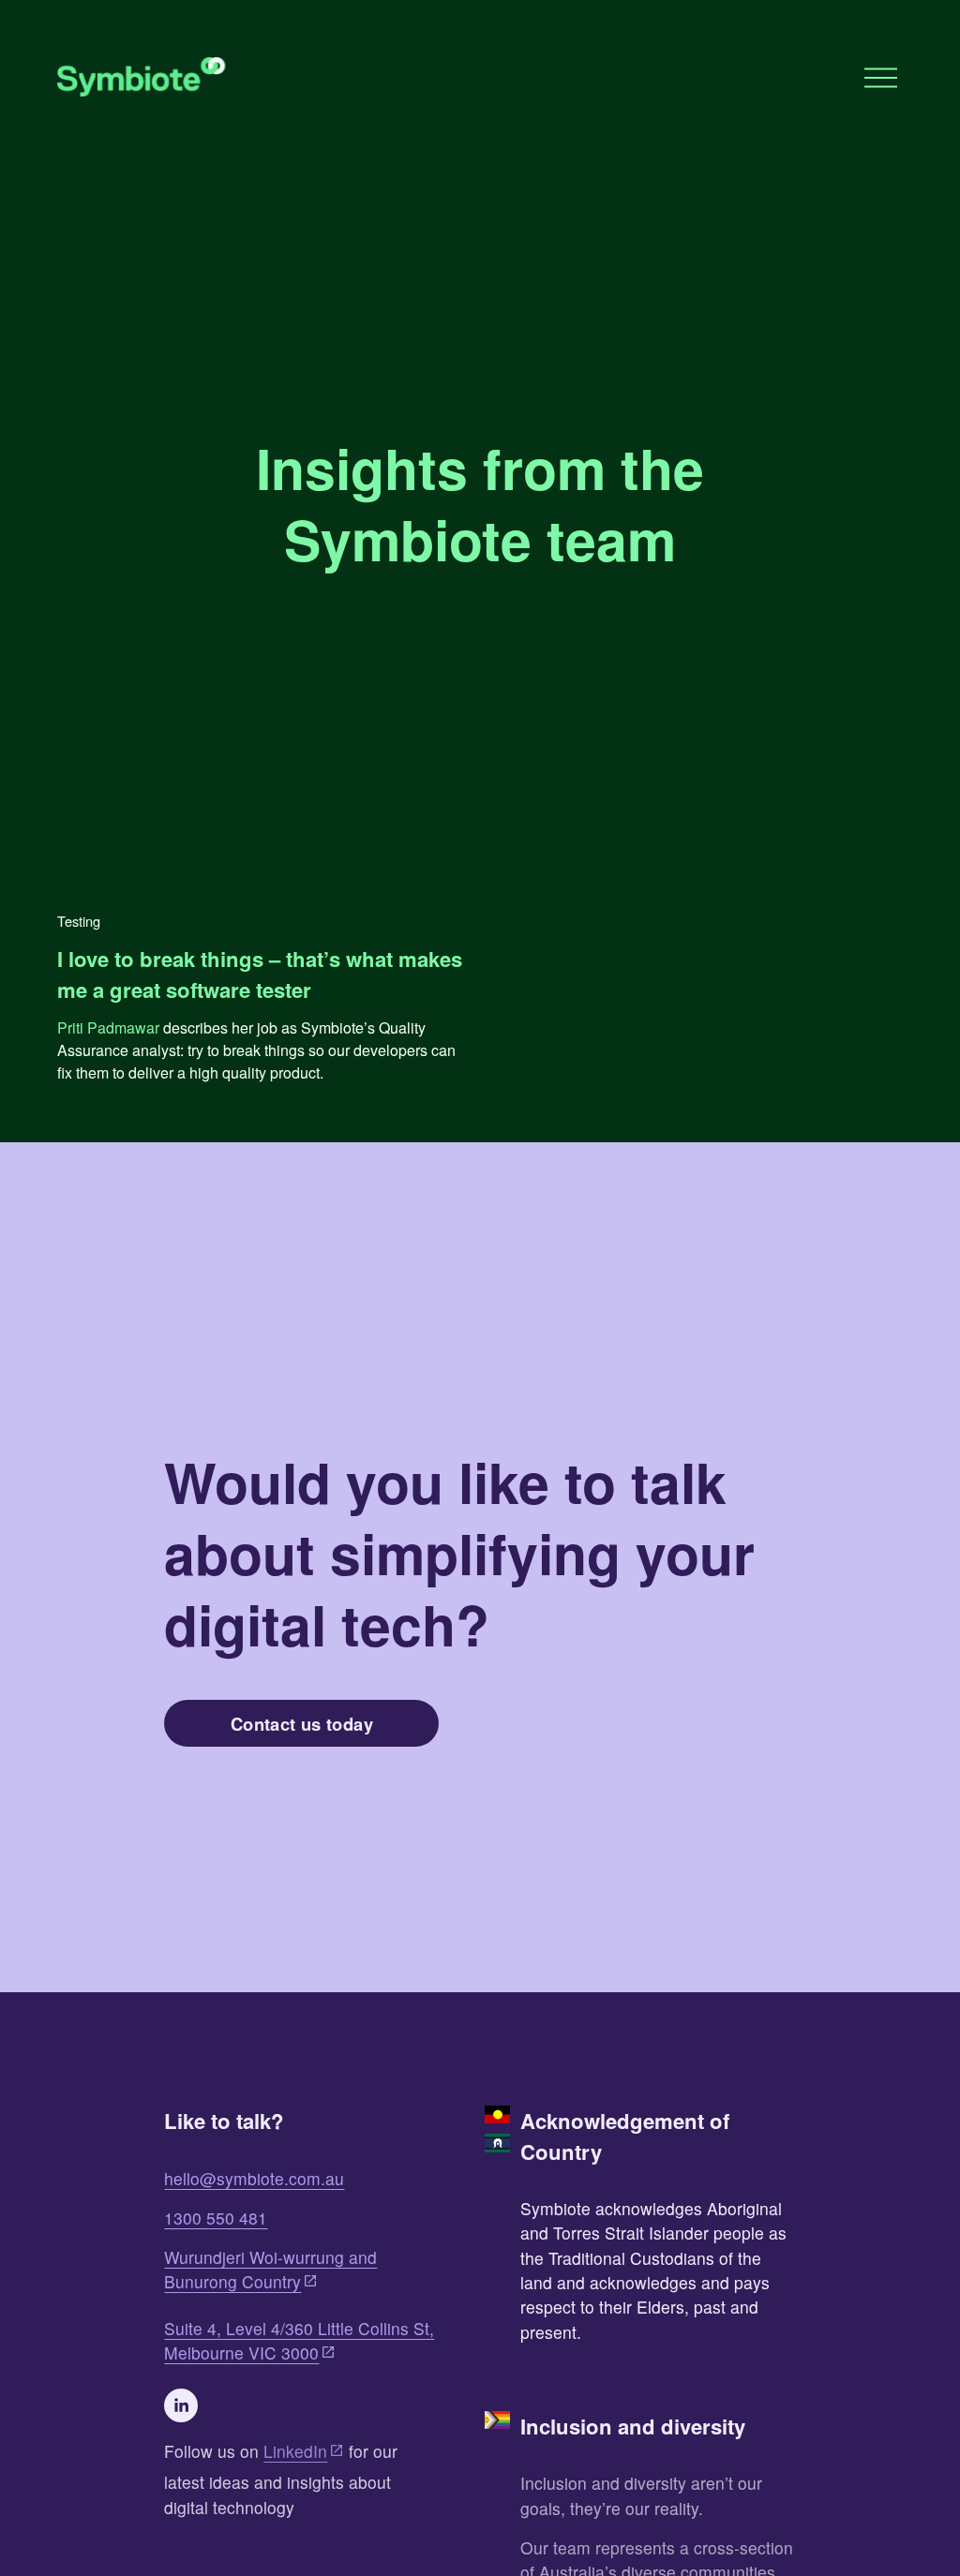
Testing (79, 921)
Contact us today (302, 1724)
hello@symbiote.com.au (254, 2178)
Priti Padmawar (108, 1027)
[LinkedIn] (181, 2405)
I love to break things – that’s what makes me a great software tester (260, 974)
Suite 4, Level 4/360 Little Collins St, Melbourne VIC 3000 (299, 2340)
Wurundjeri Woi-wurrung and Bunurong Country (270, 2269)
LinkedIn (295, 2451)
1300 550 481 (216, 2218)
